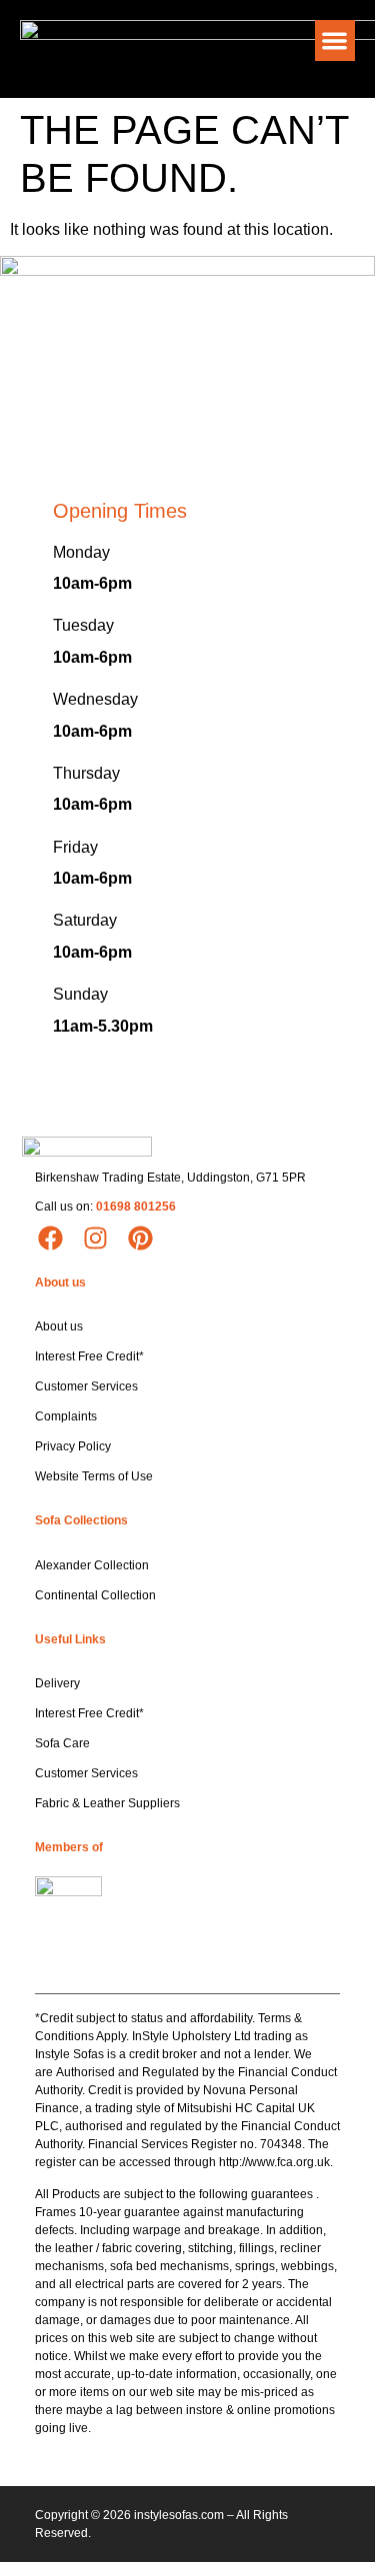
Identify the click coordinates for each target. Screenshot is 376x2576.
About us (59, 1326)
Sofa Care (62, 1743)
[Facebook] (50, 1239)
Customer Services (86, 1386)
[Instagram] (95, 1239)
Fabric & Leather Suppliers (107, 1803)
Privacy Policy (73, 1446)
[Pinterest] (140, 1239)
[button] (335, 40)
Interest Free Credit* (89, 1356)
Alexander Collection (92, 1565)
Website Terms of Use (94, 1476)
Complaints (66, 1416)
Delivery (57, 1683)
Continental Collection (95, 1595)
